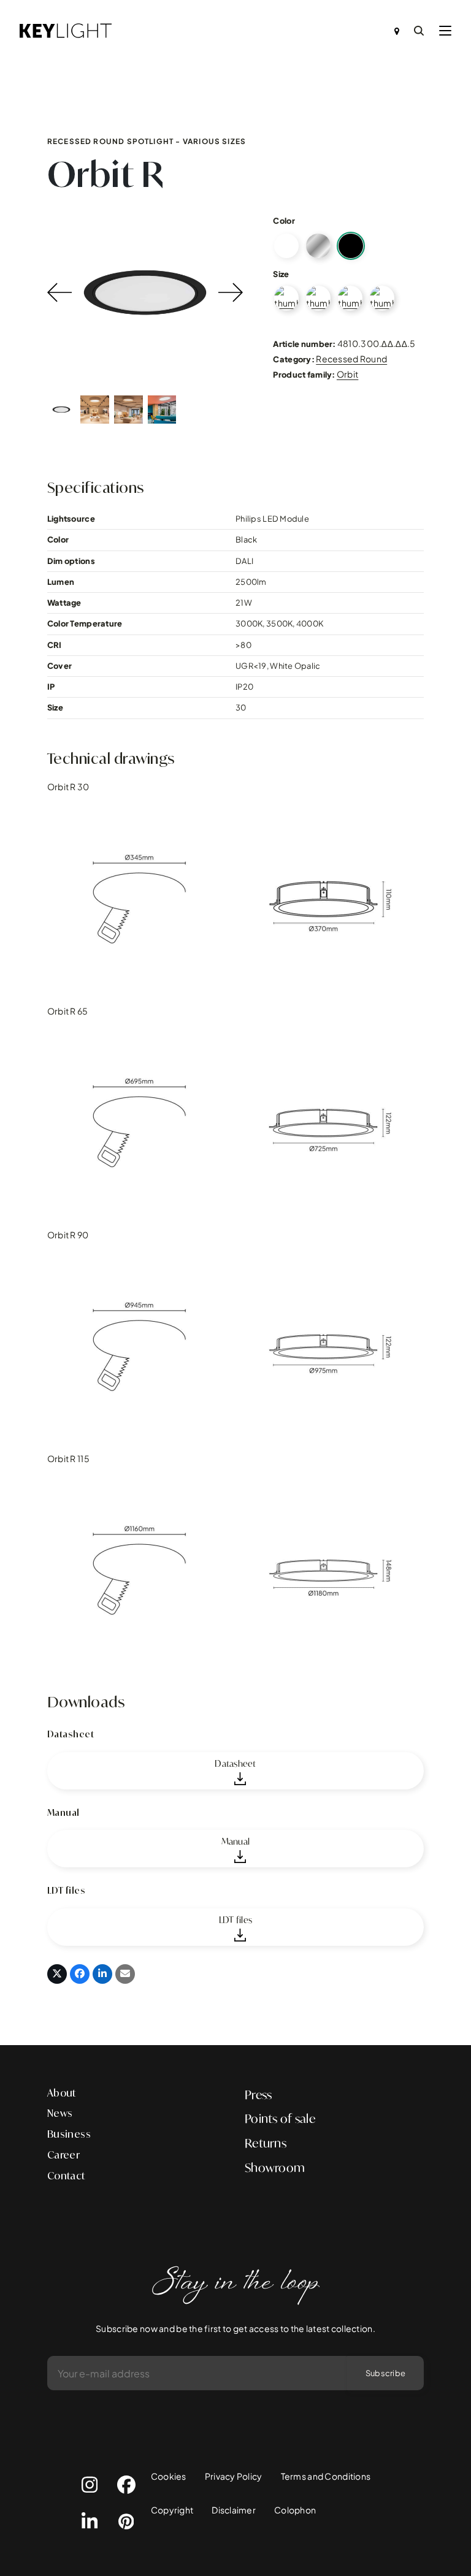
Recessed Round (351, 359)
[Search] (419, 31)
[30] (286, 298)
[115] (382, 298)
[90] (350, 298)
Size (281, 274)
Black (351, 246)
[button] (445, 31)
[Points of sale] (397, 31)
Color (284, 221)
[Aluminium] (318, 246)
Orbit (347, 374)
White (286, 246)
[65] (318, 298)
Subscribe (385, 2373)
